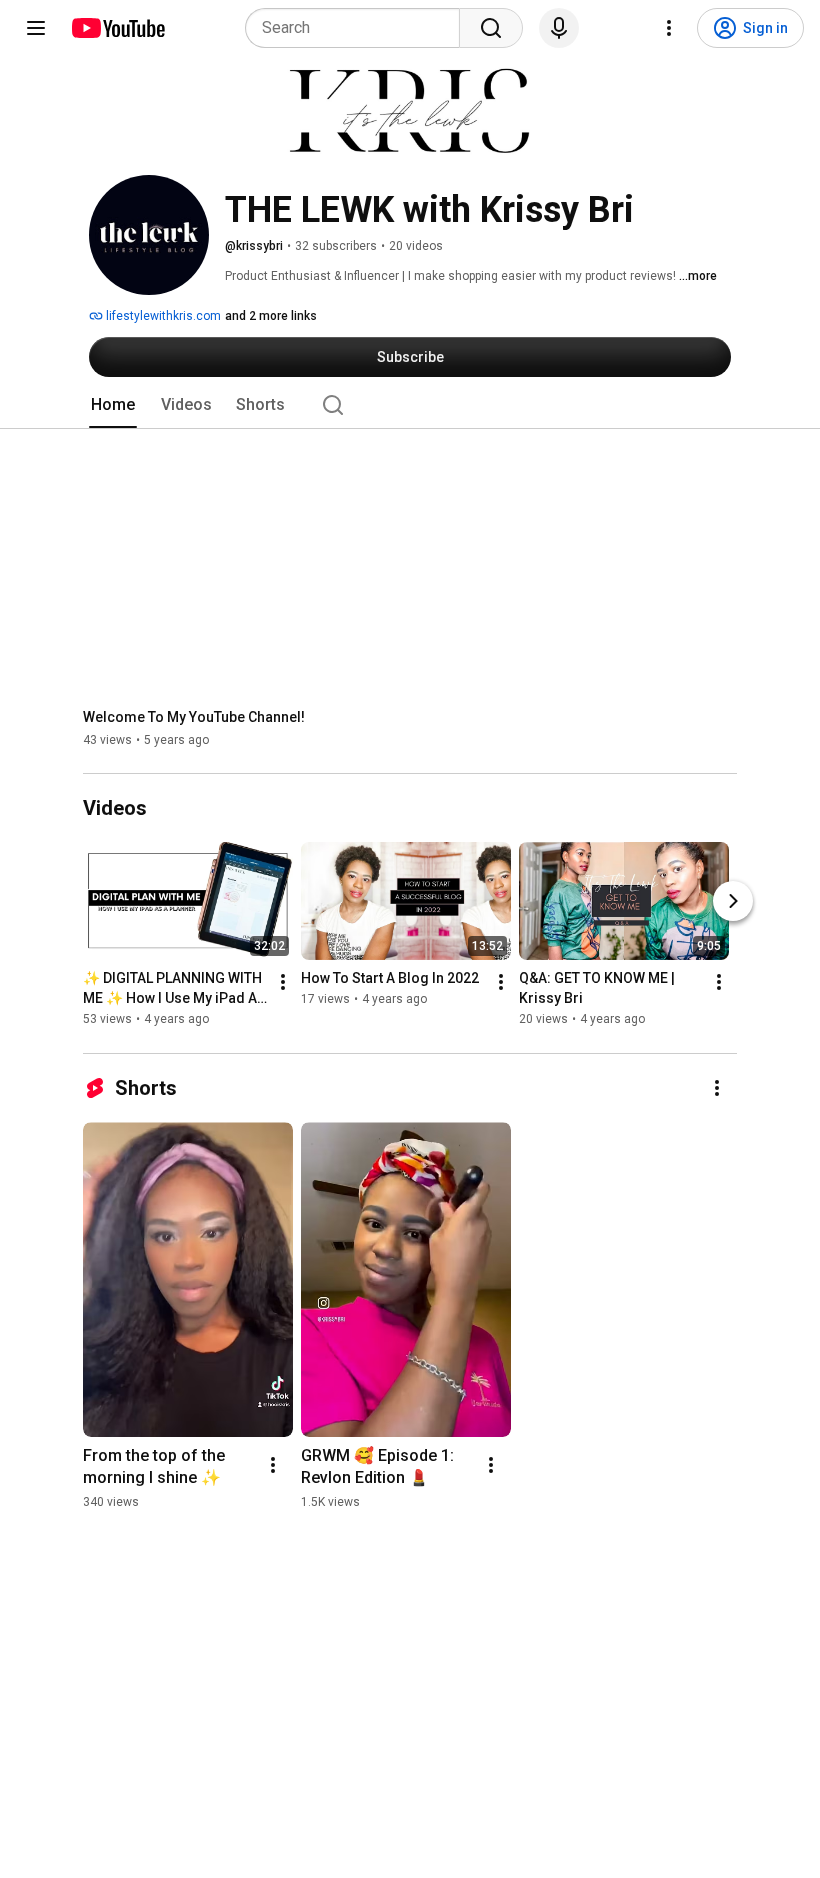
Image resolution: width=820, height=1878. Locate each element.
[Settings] (669, 28)
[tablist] (410, 405)
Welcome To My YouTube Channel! (194, 717)
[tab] (113, 405)
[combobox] (358, 28)
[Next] (733, 902)
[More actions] (283, 983)
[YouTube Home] (117, 28)
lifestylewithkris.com (162, 316)
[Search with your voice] (559, 28)
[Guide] (36, 28)
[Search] (491, 28)
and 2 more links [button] (271, 316)
